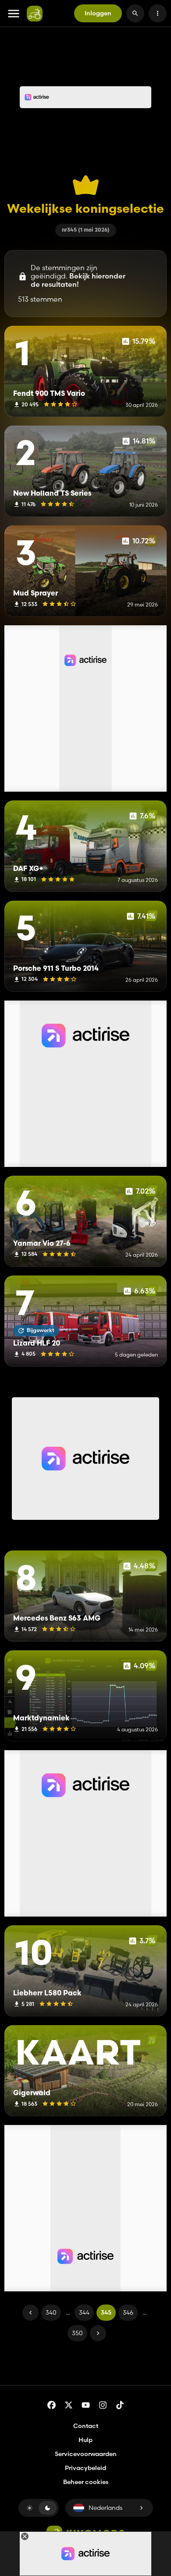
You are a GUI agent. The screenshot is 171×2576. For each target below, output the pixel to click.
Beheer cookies (86, 2482)
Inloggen (98, 13)
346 (128, 2312)
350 (77, 2333)
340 (51, 2312)
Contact (86, 2426)
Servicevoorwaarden (86, 2454)
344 (84, 2312)
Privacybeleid (85, 2468)
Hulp (85, 2440)
